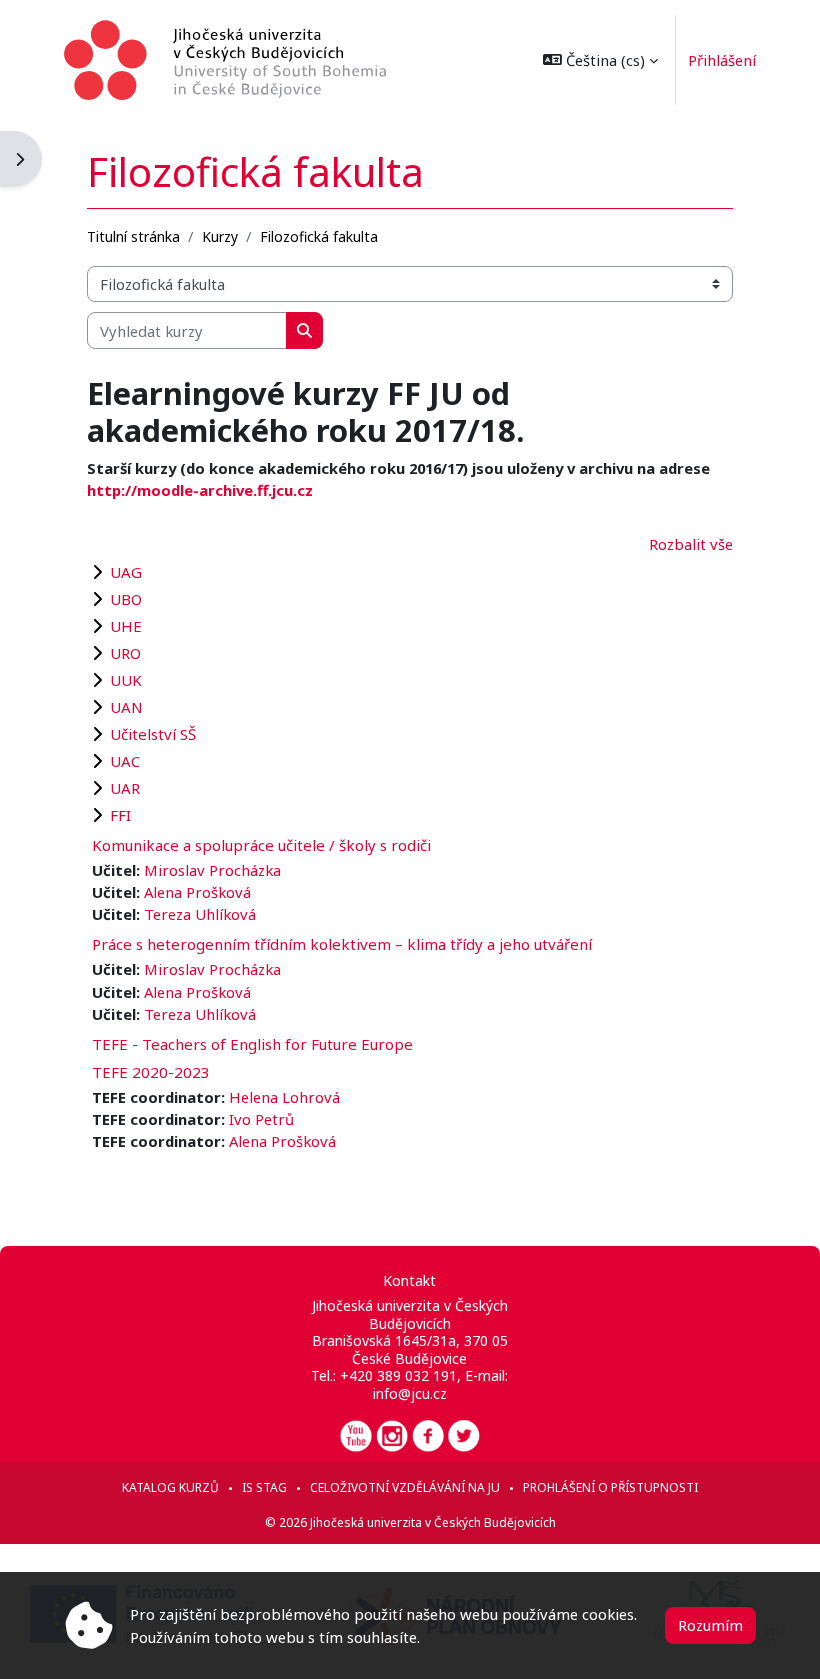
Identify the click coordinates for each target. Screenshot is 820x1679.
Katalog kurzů (170, 1487)
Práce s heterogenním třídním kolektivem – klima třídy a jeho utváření (342, 944)
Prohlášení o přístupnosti (610, 1487)
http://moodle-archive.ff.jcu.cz (200, 490)
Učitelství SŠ (153, 734)
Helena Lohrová (284, 1097)
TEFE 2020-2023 (151, 1072)
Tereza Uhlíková (200, 914)
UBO (126, 599)
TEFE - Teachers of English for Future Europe (252, 1044)
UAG (126, 572)
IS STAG (264, 1487)
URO (125, 653)
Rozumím (710, 1625)
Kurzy (220, 236)
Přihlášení (722, 60)
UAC (125, 761)
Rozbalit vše (691, 544)
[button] (600, 60)
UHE (126, 626)
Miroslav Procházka (212, 870)
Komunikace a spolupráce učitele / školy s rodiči (261, 845)
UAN (126, 707)
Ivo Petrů (261, 1119)
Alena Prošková (197, 892)
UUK (126, 680)
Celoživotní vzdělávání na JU (405, 1487)
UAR (125, 788)
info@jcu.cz (410, 1393)
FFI (120, 815)
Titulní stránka (133, 236)
